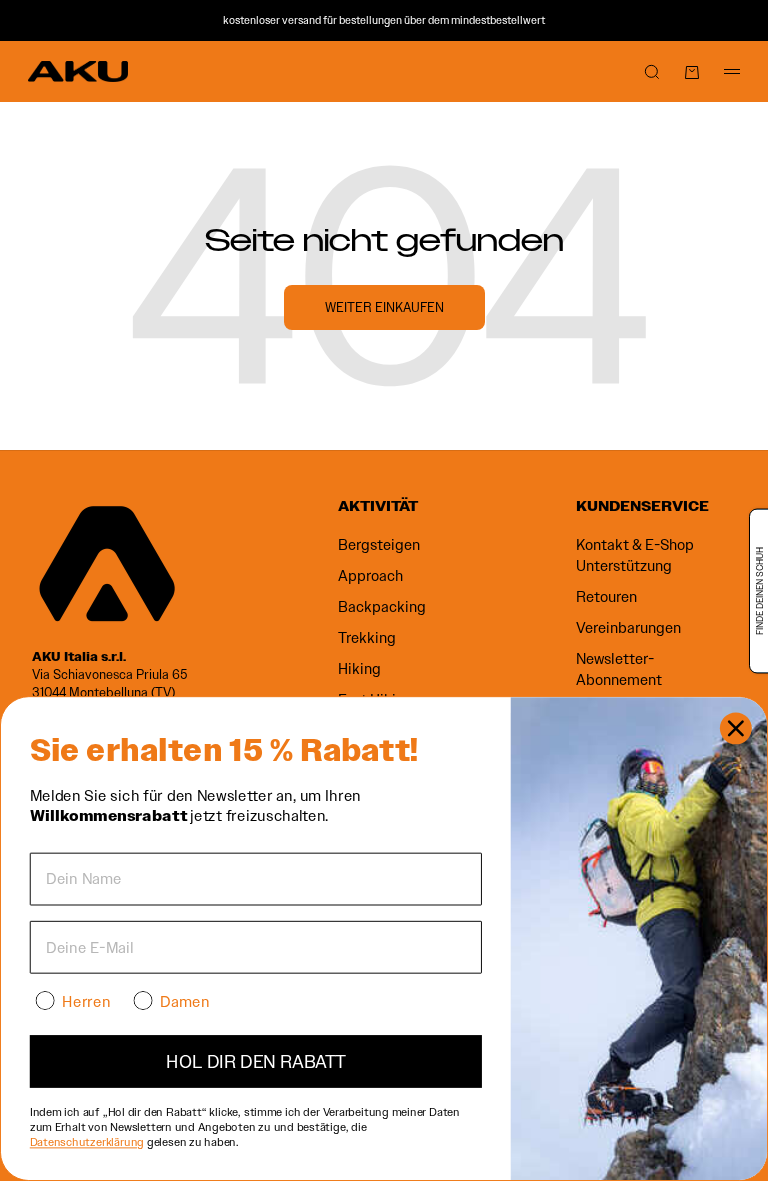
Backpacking (382, 607)
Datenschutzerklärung (87, 1142)
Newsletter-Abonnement (619, 669)
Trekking (367, 638)
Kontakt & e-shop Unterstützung (635, 555)
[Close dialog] (736, 729)
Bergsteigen (379, 545)
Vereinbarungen (628, 628)
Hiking (359, 669)
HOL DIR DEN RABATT (256, 1061)
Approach (370, 576)
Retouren (606, 597)
